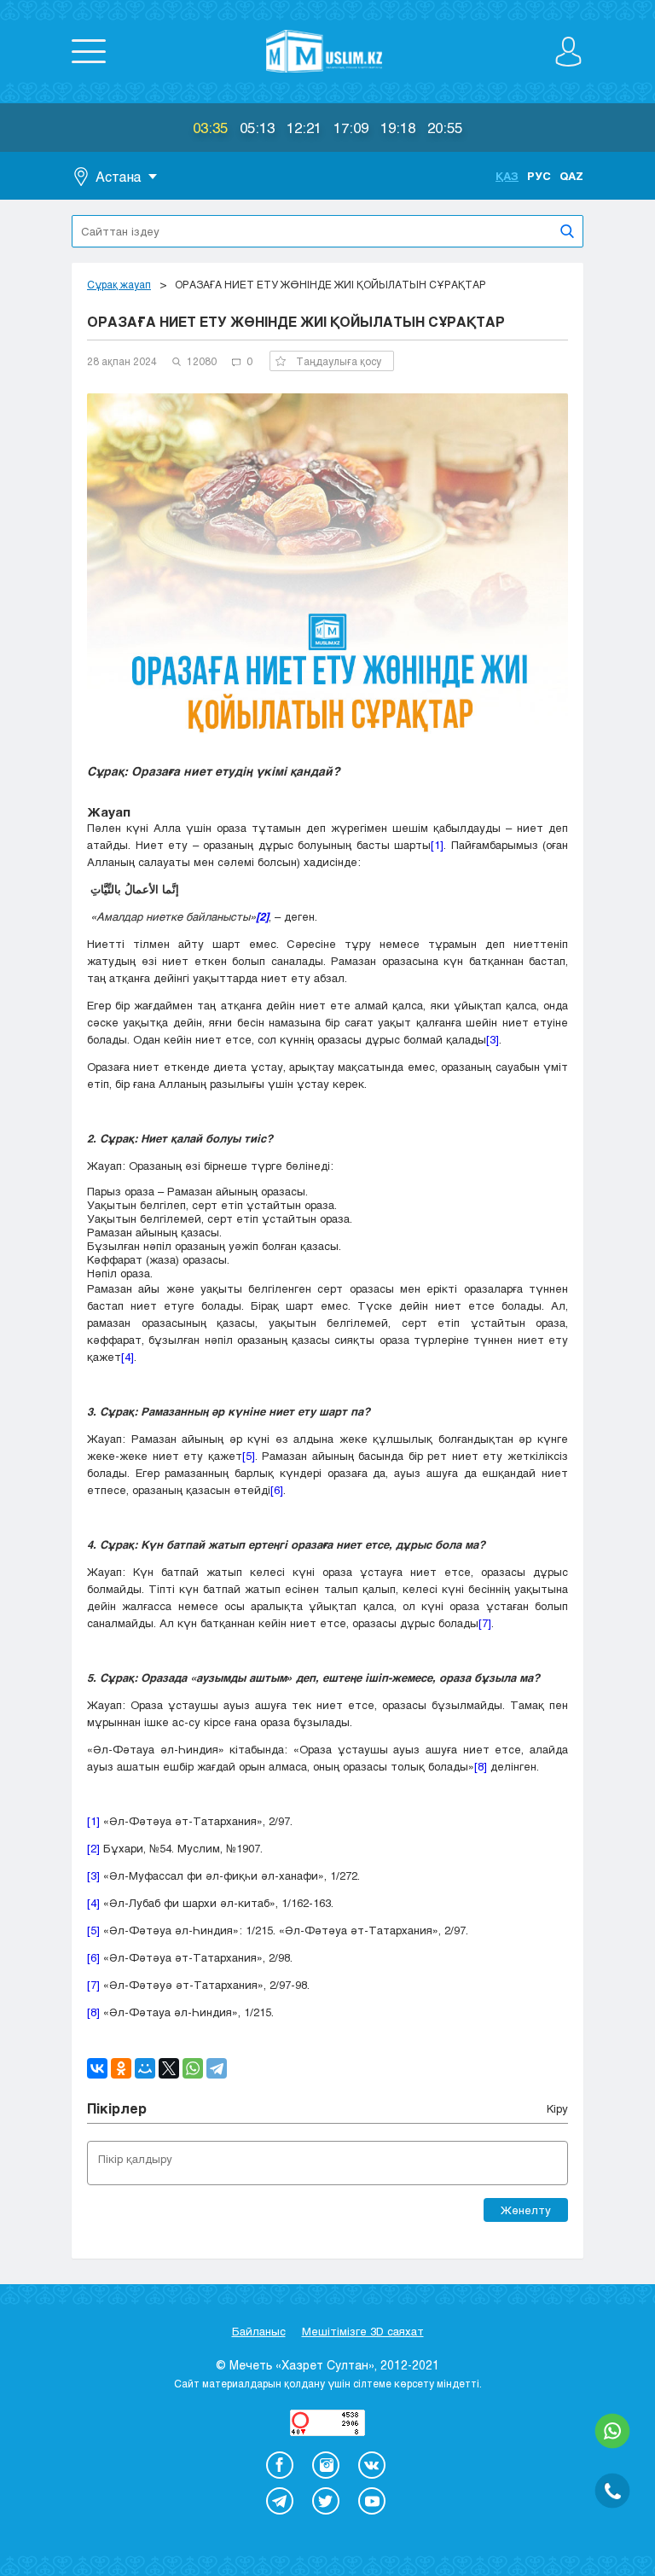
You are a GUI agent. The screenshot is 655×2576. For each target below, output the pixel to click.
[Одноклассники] (121, 2068)
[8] (481, 1766)
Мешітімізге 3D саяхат (363, 2331)
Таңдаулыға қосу (339, 361)
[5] (249, 1456)
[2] (93, 1848)
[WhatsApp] (193, 2068)
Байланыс (259, 2331)
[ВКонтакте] (97, 2068)
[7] (485, 1623)
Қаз (507, 176)
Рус (539, 176)
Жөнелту (526, 2210)
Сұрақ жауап (119, 284)
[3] (493, 1039)
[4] (128, 1357)
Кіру (557, 2108)
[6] (277, 1490)
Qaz (571, 176)
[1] (437, 845)
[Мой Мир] (145, 2068)
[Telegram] (217, 2068)
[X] (169, 2068)
